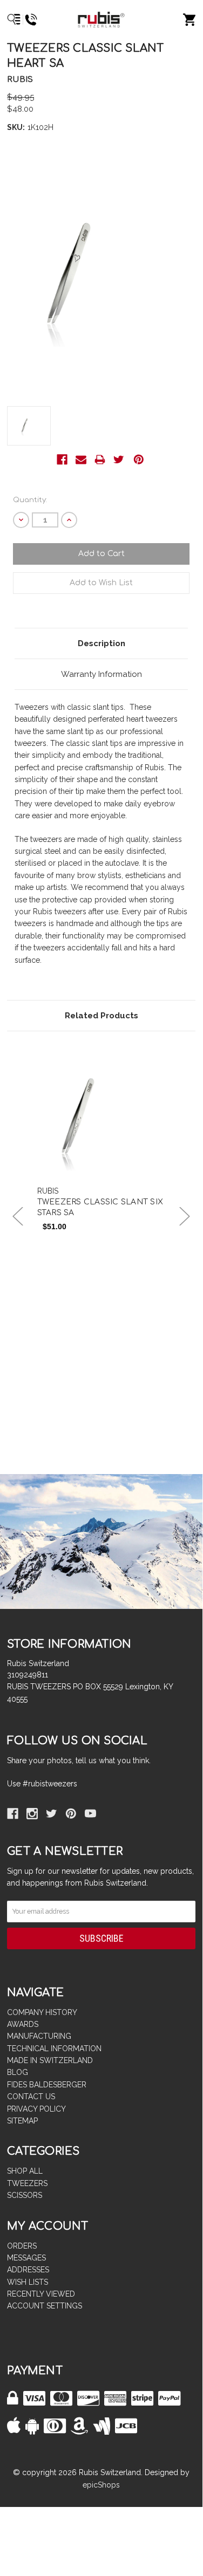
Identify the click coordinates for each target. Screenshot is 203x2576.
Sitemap (22, 2121)
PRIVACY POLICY (36, 2109)
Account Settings (45, 2306)
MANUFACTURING (39, 2036)
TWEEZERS (27, 2183)
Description (101, 643)
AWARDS (23, 2024)
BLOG (18, 2072)
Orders (22, 2246)
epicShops (101, 2485)
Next (185, 1217)
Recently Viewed (41, 2294)
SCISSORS (25, 2195)
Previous (18, 1217)
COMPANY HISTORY (42, 2012)
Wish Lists (28, 2282)
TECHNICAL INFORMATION (54, 2049)
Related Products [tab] (101, 1016)
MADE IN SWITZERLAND (50, 2060)
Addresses (28, 2270)
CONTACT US (31, 2097)
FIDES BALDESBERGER (47, 2085)
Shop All (25, 2171)
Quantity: (30, 500)
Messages (26, 2258)
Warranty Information (101, 674)
